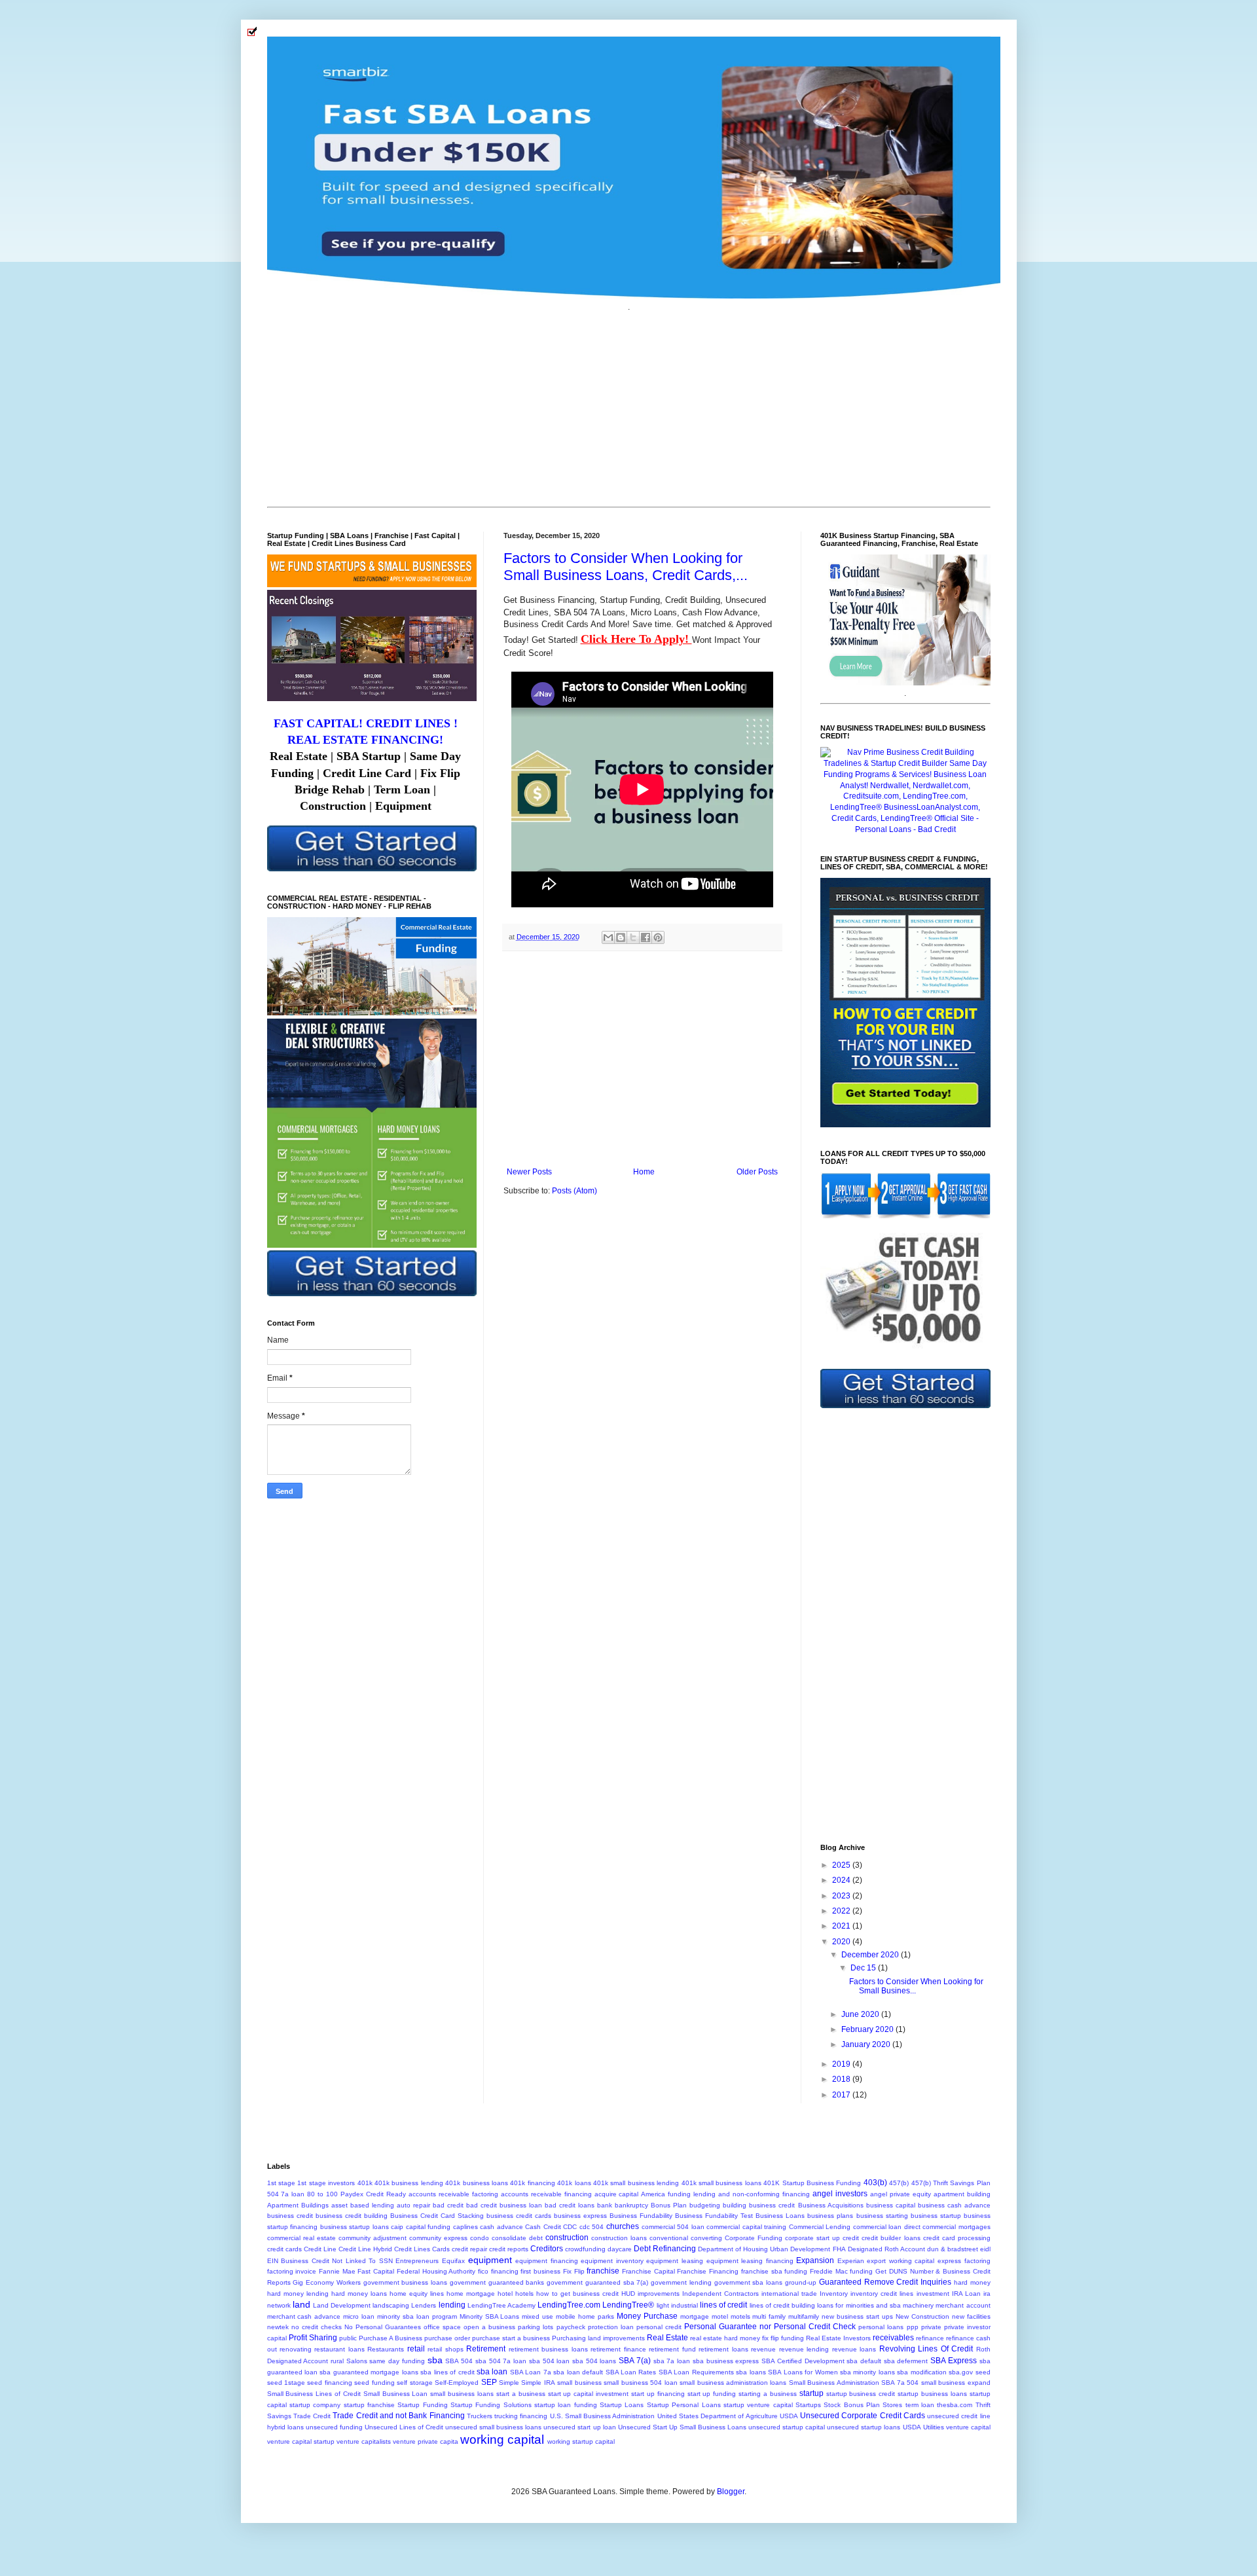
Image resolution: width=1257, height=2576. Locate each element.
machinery (918, 2305)
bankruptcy (631, 2205)
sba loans (751, 2372)
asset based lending (363, 2205)
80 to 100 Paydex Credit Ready (356, 2194)
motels (740, 2316)
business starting (882, 2216)
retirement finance (618, 2349)
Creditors (547, 2249)
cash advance (501, 2227)
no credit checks (317, 2327)
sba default (864, 2361)
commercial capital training (746, 2227)
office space (442, 2327)
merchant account (963, 2305)
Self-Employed (457, 2383)
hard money (972, 2282)
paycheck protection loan (595, 2327)
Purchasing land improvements (598, 2338)
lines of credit (723, 2305)
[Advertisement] (629, 408)
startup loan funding (566, 2405)
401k (365, 2183)
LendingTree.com (569, 2305)
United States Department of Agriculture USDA (728, 2416)
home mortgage (471, 2294)
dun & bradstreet (953, 2249)
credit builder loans (891, 2238)
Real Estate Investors (838, 2338)
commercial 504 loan (673, 2227)
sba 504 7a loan (501, 2361)
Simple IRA (538, 2383)
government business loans (406, 2282)
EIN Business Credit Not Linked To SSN (330, 2261)
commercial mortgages (956, 2227)
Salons (357, 2361)
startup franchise (369, 2405)
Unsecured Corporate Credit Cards (863, 2416)
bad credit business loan (504, 2205)
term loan (920, 2405)
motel (720, 2316)
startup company (315, 2405)
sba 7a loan (672, 2361)
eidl (985, 2249)
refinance (930, 2338)
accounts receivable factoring (453, 2194)
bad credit (448, 2205)
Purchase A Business (391, 2338)
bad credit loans (570, 2205)
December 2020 (871, 1955)
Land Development (342, 2305)
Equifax (453, 2261)
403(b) (875, 2183)
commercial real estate (301, 2238)
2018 (842, 2079)
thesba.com (955, 2405)
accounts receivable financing (546, 2194)
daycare (620, 2249)
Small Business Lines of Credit (314, 2394)
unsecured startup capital (787, 2427)
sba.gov (961, 2372)
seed (983, 2372)
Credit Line (320, 2249)
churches (623, 2226)
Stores (892, 2405)
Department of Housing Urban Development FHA (772, 2249)
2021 (842, 1926)
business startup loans (355, 2227)
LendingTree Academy (501, 2305)
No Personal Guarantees (383, 2327)
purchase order (447, 2338)
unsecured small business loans (493, 2427)
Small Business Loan (396, 2394)
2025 (842, 1865)
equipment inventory (612, 2261)
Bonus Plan (669, 2205)
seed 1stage (286, 2383)
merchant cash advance (304, 2316)
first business (540, 2271)
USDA (912, 2427)
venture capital (968, 2427)
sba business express (726, 2361)
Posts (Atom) (574, 1191)
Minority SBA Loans (490, 2316)
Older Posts (757, 1172)
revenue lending (804, 2349)
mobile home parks (585, 2316)
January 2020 (867, 2044)
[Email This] (608, 937)
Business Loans (780, 2216)
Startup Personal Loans (684, 2405)
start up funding (712, 2394)
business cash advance (954, 2205)
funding (861, 2271)
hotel (505, 2294)
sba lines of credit (447, 2372)
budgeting (705, 2205)
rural (337, 2361)
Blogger (731, 2492)
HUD (628, 2294)
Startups (808, 2405)
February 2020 (868, 2029)
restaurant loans (339, 2349)
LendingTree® (628, 2305)
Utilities (934, 2427)
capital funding (428, 2227)
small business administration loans (733, 2383)
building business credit (759, 2205)
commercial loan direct (887, 2227)
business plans (830, 2216)
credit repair (469, 2249)
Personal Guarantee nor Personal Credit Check (770, 2327)
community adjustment (373, 2238)
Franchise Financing (708, 2271)
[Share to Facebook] (646, 937)
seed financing (329, 2383)
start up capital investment (589, 2394)
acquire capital (617, 2194)
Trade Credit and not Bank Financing (398, 2416)
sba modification (921, 2372)
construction (567, 2238)
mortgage (695, 2316)
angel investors (840, 2194)
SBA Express (954, 2361)
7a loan (293, 2194)
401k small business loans (721, 2183)
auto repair (413, 2205)
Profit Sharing (313, 2338)
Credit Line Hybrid (365, 2249)
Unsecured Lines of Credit (404, 2427)
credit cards (284, 2249)
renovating (296, 2349)
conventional (669, 2238)
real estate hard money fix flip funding (747, 2338)
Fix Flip (574, 2271)
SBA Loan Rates (631, 2372)
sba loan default (578, 2372)
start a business (521, 2394)
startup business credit (861, 2394)
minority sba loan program (417, 2316)
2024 (842, 1880)
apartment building (962, 2194)
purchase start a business (511, 2338)
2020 (842, 1942)
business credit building (352, 2216)
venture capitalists (364, 2441)
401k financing (532, 2183)
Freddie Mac (829, 2271)
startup (811, 2393)
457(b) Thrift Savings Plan (951, 2183)
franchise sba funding (774, 2271)
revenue (763, 2349)
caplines (465, 2227)
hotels (524, 2294)
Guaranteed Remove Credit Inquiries (885, 2282)
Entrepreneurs (417, 2261)
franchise (603, 2271)
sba (435, 2360)
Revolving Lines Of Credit (926, 2349)
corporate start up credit (822, 2238)
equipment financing (547, 2261)
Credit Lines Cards (422, 2249)
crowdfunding (585, 2249)
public (348, 2338)
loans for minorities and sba (859, 2305)
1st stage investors (326, 2183)
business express (580, 2216)
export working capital (901, 2261)
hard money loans (359, 2294)
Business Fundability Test (714, 2216)
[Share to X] (633, 937)
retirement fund (672, 2349)
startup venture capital (758, 2405)
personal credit (659, 2327)
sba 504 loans (594, 2361)
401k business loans (477, 2183)
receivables (893, 2338)
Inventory (834, 2294)
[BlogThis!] (621, 937)
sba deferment (906, 2361)
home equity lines (417, 2294)
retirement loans (723, 2349)
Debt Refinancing (665, 2249)
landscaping (391, 2305)
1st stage (281, 2183)
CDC (570, 2227)
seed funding (374, 2383)
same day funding (397, 2361)
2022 (842, 1911)
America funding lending (678, 2194)
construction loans (619, 2238)
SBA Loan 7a (531, 2372)
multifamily (804, 2316)
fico (483, 2271)
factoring (977, 2261)
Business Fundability (641, 2216)
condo (480, 2238)
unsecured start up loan (579, 2427)
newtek (278, 2327)
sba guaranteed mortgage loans (369, 2372)
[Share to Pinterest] (658, 937)
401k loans (574, 2183)
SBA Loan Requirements (696, 2372)
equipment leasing (675, 2261)
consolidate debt (517, 2238)
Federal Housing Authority (436, 2271)
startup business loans (932, 2394)
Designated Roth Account (886, 2249)
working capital (502, 2440)
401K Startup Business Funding (812, 2183)
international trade (789, 2294)
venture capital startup (301, 2441)
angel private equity (901, 2194)
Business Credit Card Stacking (437, 2216)
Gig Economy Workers (327, 2282)
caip (397, 2227)
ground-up (801, 2282)
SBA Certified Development (803, 2361)
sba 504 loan (549, 2361)
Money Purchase (647, 2316)
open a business (489, 2327)
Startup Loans (622, 2405)
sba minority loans (867, 2372)
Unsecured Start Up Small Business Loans (682, 2427)
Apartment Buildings (298, 2205)
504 (273, 2194)
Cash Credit (543, 2227)
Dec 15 (864, 1968)
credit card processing (957, 2238)
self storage (414, 2383)
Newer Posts (529, 1172)
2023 (842, 1896)
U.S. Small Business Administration (603, 2416)
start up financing (658, 2394)
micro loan (359, 2316)
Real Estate (667, 2338)
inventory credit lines (882, 2294)
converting (706, 2238)
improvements (659, 2294)
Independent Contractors (720, 2294)
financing (505, 2271)
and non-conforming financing (764, 2194)
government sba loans (749, 2282)
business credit (290, 2216)
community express (438, 2238)
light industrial (677, 2305)
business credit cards (519, 2216)
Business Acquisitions (831, 2205)
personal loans (881, 2327)
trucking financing (521, 2416)
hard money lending (298, 2294)
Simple (509, 2383)
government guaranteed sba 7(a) (597, 2282)
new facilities (971, 2316)
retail (416, 2349)
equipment (490, 2260)
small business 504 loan (640, 2383)
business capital (891, 2205)
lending (452, 2305)
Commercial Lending (820, 2227)
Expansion (815, 2260)
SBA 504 (459, 2361)
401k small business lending (636, 2183)
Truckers (480, 2416)
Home (644, 1172)
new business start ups (857, 2316)
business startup (936, 2216)
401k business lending (409, 2183)
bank (605, 2205)
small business (579, 2383)
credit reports (509, 2249)
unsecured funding (334, 2427)
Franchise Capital (648, 2271)
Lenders (424, 2305)
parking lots (536, 2327)
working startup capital (581, 2441)
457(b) (899, 2183)
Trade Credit (312, 2416)
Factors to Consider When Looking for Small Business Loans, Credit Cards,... (626, 567)
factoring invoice (292, 2271)
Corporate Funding (754, 2238)
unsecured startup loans (864, 2427)
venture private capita (426, 2441)
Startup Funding (422, 2405)
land (301, 2304)
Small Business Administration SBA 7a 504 (854, 2383)
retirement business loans (548, 2349)
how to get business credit (577, 2294)
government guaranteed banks (497, 2282)
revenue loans (854, 2349)
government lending (681, 2282)
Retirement (486, 2349)
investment (933, 2294)
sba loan (492, 2372)
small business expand (956, 2383)
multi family (769, 2316)
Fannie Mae (337, 2271)
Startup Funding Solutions (491, 2405)
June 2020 (861, 2014)
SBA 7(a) (635, 2361)
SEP (489, 2382)
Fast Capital (376, 2271)
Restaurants (386, 2349)
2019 (842, 2064)
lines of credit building (783, 2305)
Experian (851, 2261)
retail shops (445, 2349)
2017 (842, 2095)
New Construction (922, 2316)
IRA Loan (966, 2294)
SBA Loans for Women (803, 2372)
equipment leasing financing (750, 2261)
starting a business (768, 2394)
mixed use (537, 2316)
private (931, 2327)
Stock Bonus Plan (852, 2405)
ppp (913, 2327)
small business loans (462, 2394)
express (949, 2261)
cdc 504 (592, 2227)
